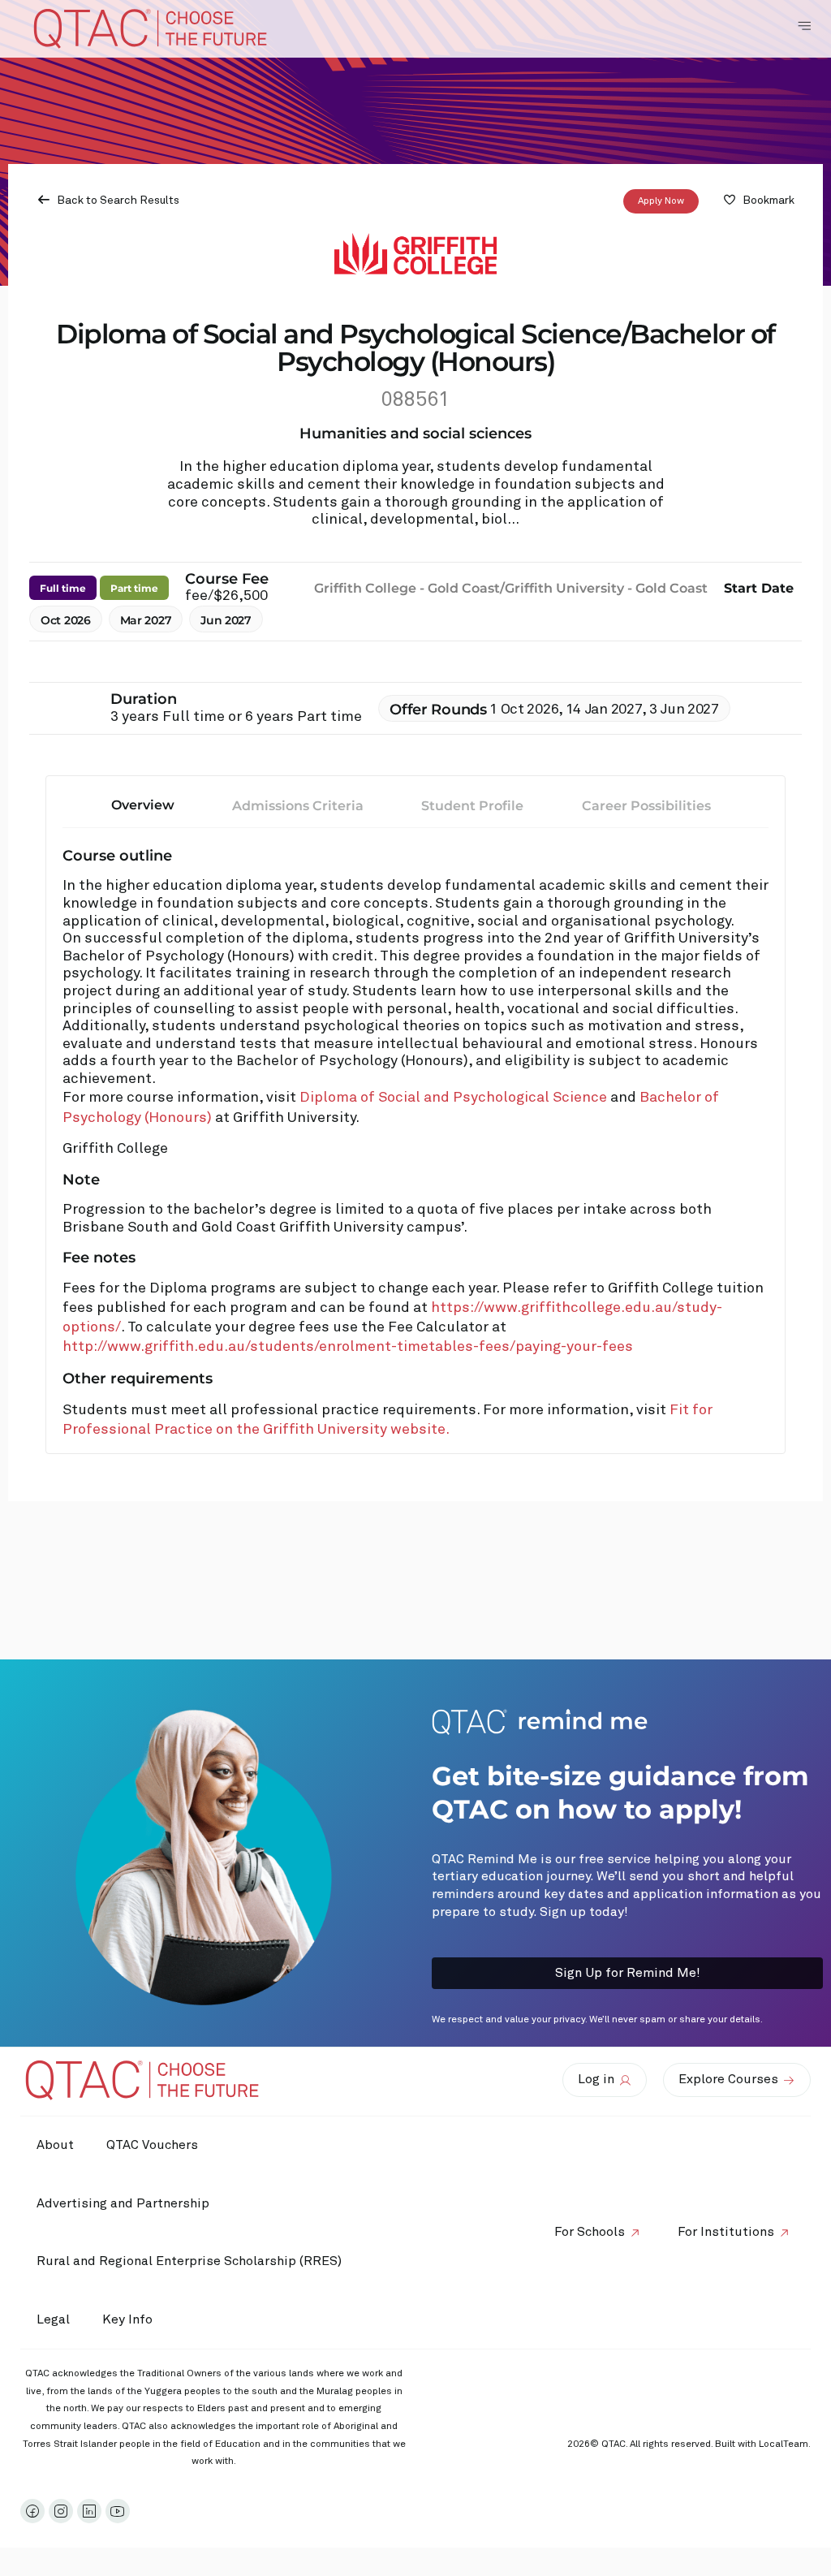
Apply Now (661, 201)
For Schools (590, 2232)
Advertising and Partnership (123, 2203)
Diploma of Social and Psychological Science (455, 1098)
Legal (53, 2319)
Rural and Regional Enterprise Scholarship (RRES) (189, 2261)
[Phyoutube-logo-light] (118, 2511)
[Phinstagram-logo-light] (61, 2511)
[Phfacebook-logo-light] (32, 2511)
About (55, 2145)
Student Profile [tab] (472, 806)
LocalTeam (784, 2444)
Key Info (127, 2319)
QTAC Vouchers (152, 2145)
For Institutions (726, 2232)
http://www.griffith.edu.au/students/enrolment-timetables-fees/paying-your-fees (348, 1347)
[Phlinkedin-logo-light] (89, 2511)
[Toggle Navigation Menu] (804, 26)
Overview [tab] (143, 805)
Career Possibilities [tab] (646, 806)
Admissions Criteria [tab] (298, 806)
